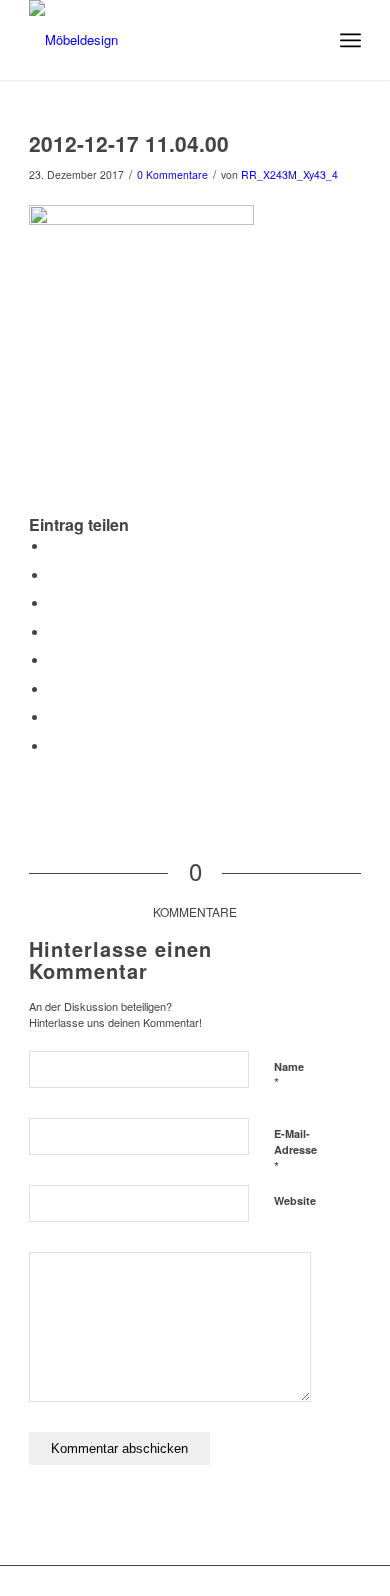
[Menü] (350, 40)
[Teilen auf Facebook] (54, 546)
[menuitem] (350, 40)
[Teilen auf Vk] (54, 689)
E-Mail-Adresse (295, 1151)
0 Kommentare (172, 174)
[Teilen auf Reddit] (54, 717)
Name (289, 1076)
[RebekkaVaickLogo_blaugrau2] (161, 40)
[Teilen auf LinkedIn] (54, 632)
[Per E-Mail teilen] (54, 746)
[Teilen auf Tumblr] (54, 660)
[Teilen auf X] (54, 575)
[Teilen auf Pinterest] (54, 603)
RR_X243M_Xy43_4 (289, 174)
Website (295, 1200)
